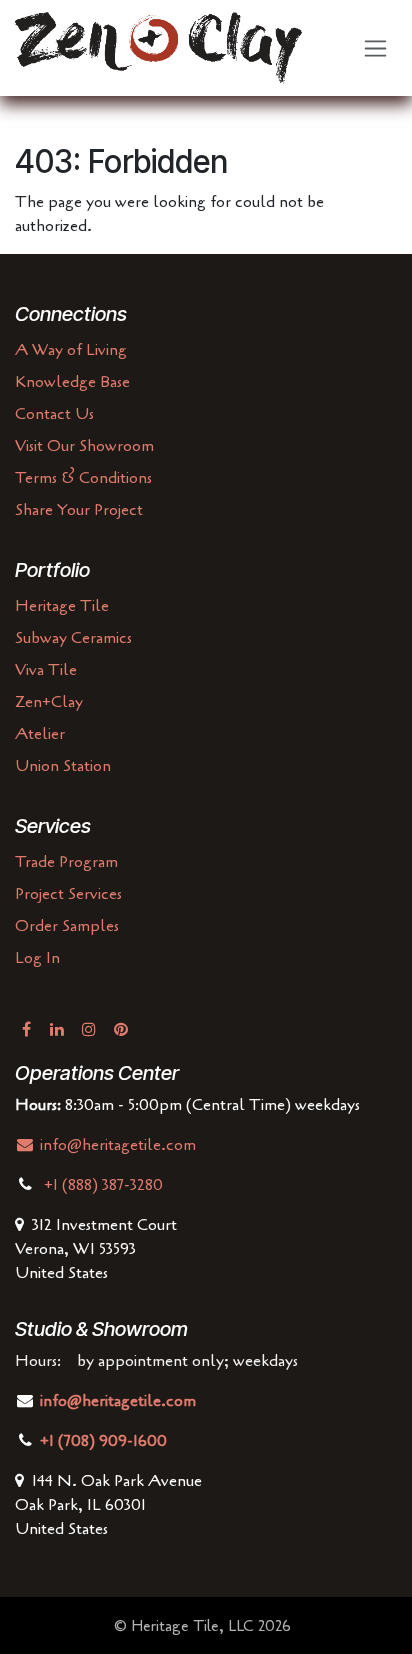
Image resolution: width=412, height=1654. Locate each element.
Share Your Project (79, 510)
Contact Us (54, 414)
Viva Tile (46, 670)
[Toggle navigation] (375, 48)
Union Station (63, 766)
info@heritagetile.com (116, 1145)
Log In (37, 958)
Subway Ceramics (73, 638)
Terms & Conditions (83, 478)
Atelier (40, 734)
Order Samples (67, 926)
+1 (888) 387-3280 (105, 1185)
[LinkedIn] (57, 1029)
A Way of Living (71, 350)
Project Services (68, 894)
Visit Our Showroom (84, 446)
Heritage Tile (62, 606)
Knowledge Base (72, 382)
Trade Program (66, 862)
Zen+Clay (49, 702)
